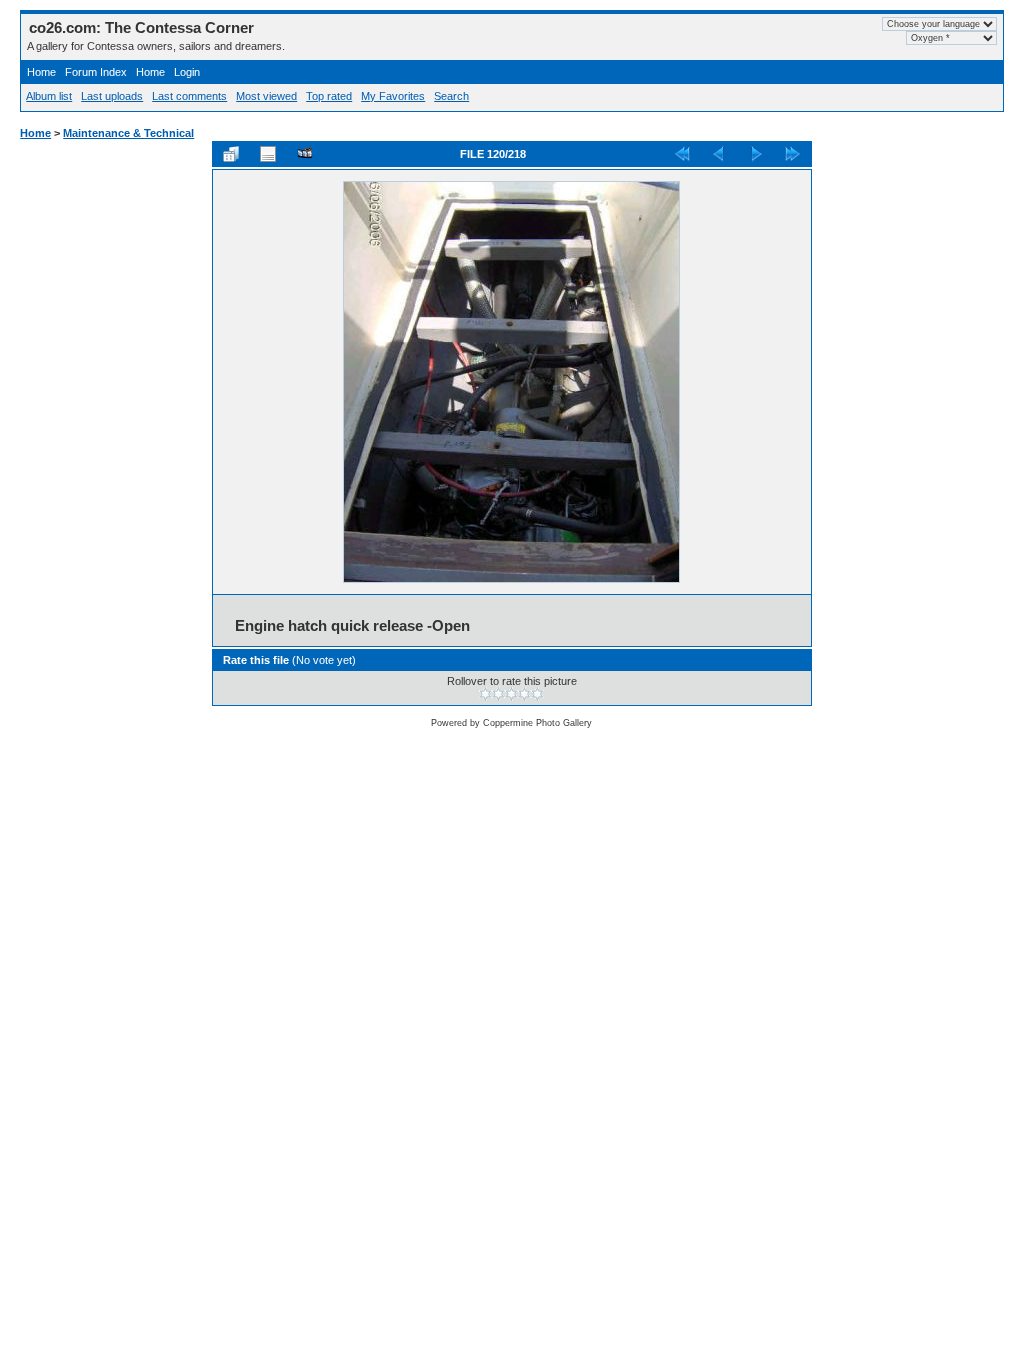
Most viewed (266, 96)
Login (187, 72)
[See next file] (756, 154)
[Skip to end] (793, 154)
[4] (524, 694)
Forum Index (96, 72)
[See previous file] (719, 154)
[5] (537, 694)
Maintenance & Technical (128, 133)
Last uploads (112, 96)
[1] (485, 694)
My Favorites (393, 96)
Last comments (189, 96)
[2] (498, 694)
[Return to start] (682, 154)
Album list (49, 96)
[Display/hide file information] (268, 154)
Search (451, 96)
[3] (511, 694)
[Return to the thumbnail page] (231, 154)
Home (41, 72)
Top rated (329, 96)
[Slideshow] (305, 154)
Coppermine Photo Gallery (537, 723)
